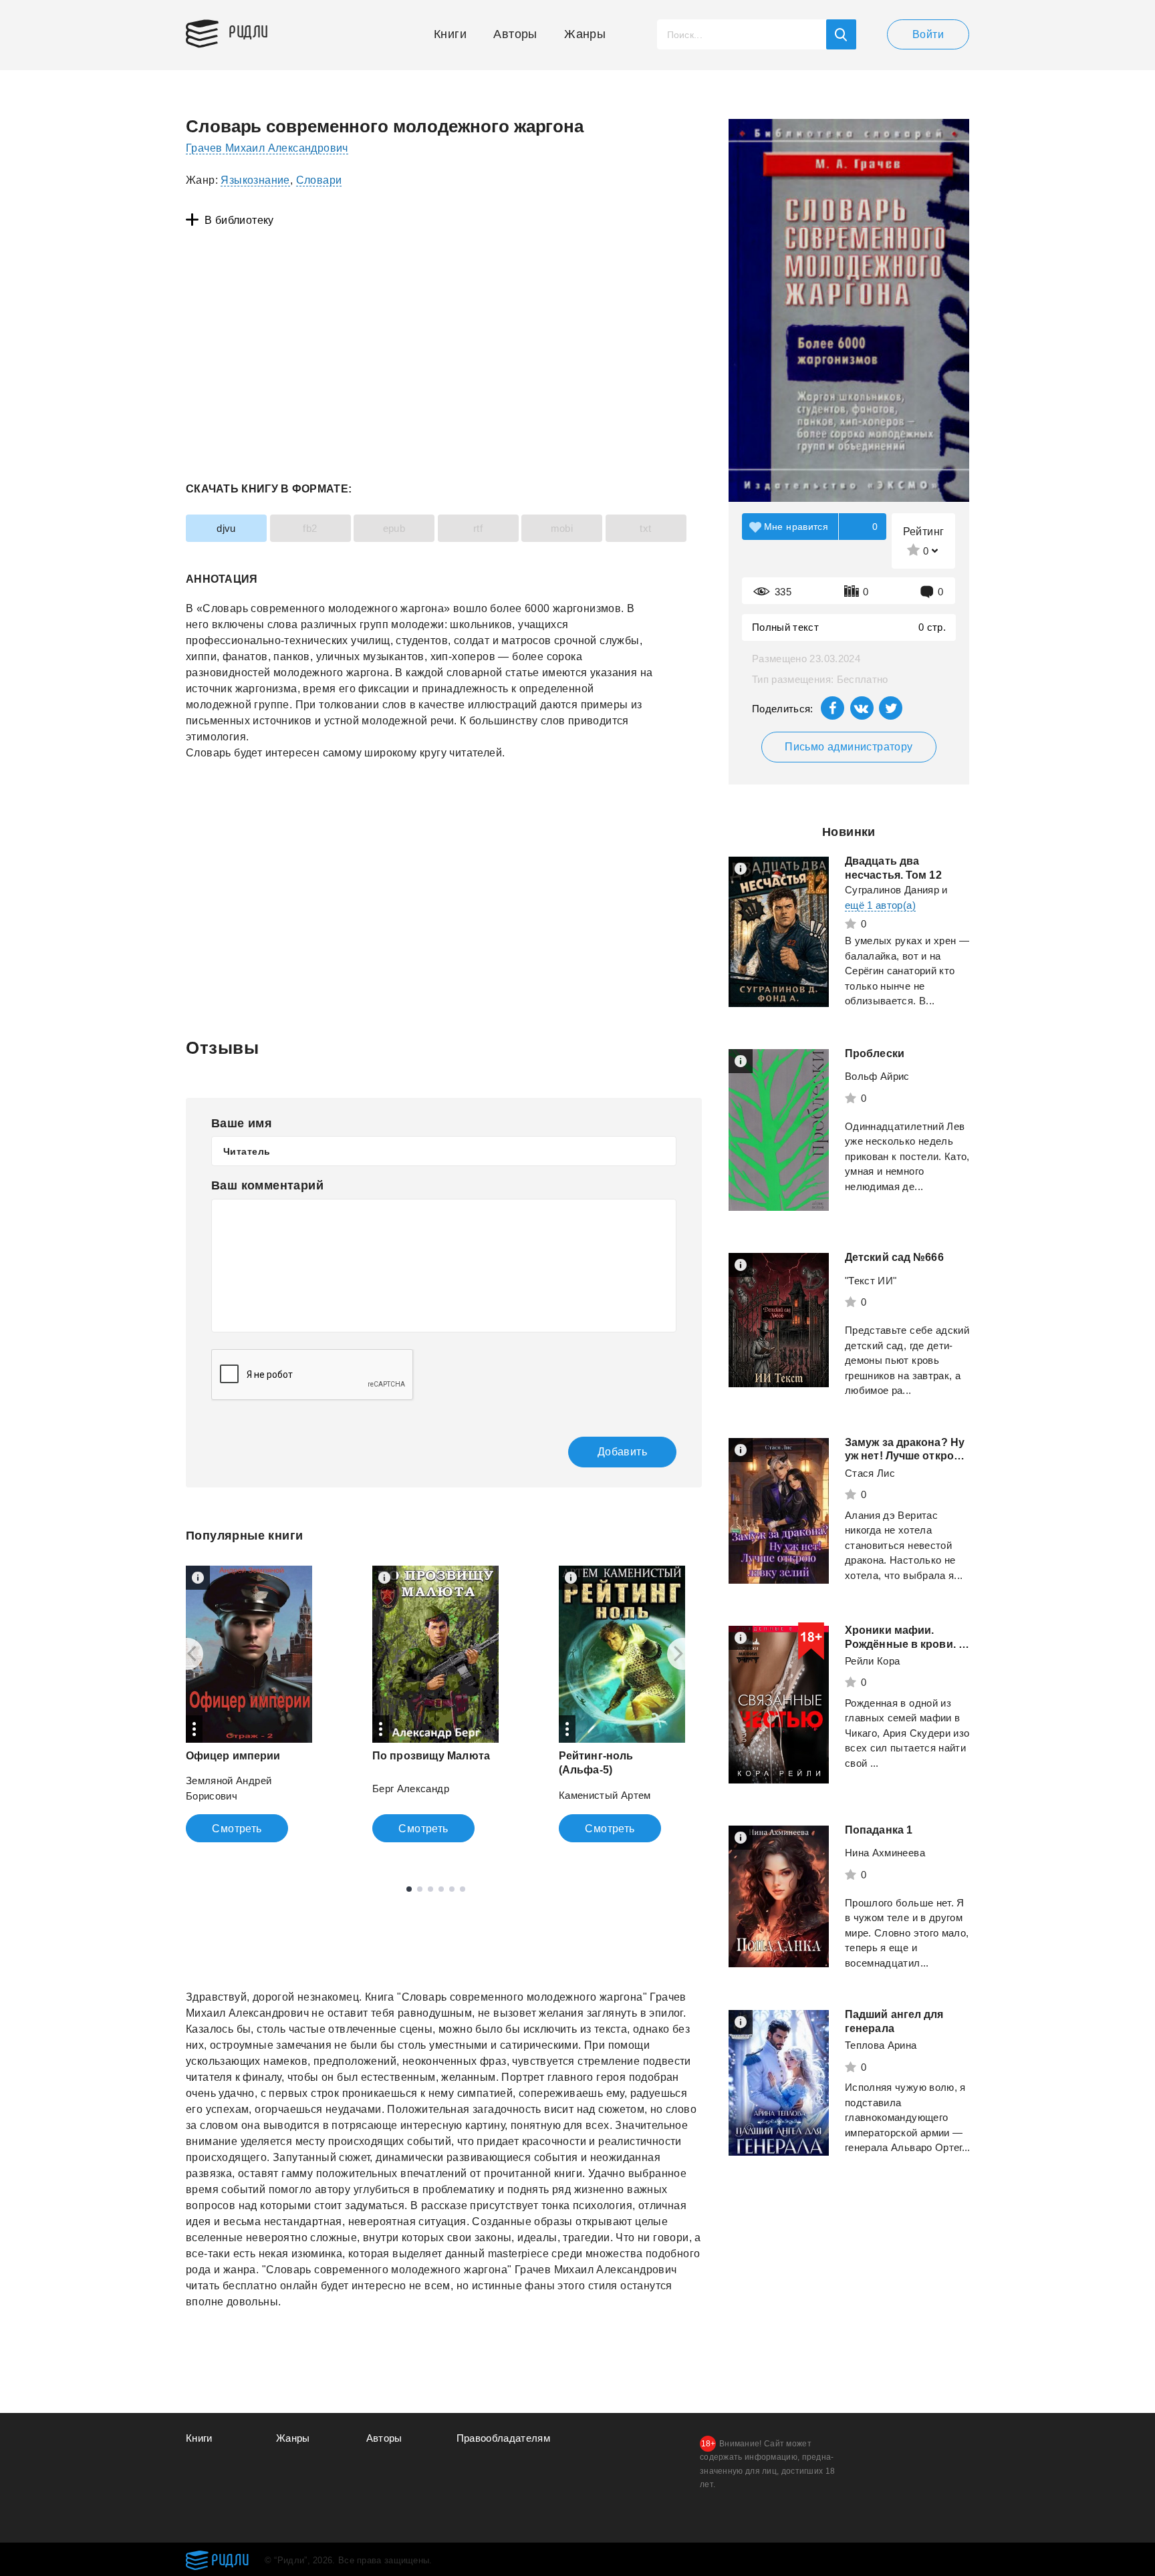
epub (394, 528)
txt (645, 528)
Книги (450, 34)
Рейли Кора (873, 1661)
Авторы (515, 34)
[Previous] (187, 1654)
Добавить (622, 1452)
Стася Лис (870, 1473)
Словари (319, 180)
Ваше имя (242, 1123)
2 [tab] (420, 1889)
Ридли (249, 31)
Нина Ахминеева (885, 1853)
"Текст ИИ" (871, 1281)
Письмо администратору (849, 747)
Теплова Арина (881, 2045)
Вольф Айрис (877, 1076)
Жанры (585, 34)
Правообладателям (504, 2438)
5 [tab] (452, 1889)
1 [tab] (409, 1889)
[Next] (683, 1654)
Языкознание (255, 180)
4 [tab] (441, 1889)
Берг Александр (411, 1788)
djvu (226, 528)
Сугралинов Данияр (892, 890)
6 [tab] (463, 1889)
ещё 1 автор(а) (880, 905)
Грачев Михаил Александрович (267, 148)
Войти (928, 34)
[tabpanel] (249, 1704)
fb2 (310, 528)
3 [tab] (430, 1889)
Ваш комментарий (267, 1185)
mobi (562, 528)
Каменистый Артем (605, 1795)
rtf (478, 528)
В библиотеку (239, 220)
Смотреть (237, 1829)
